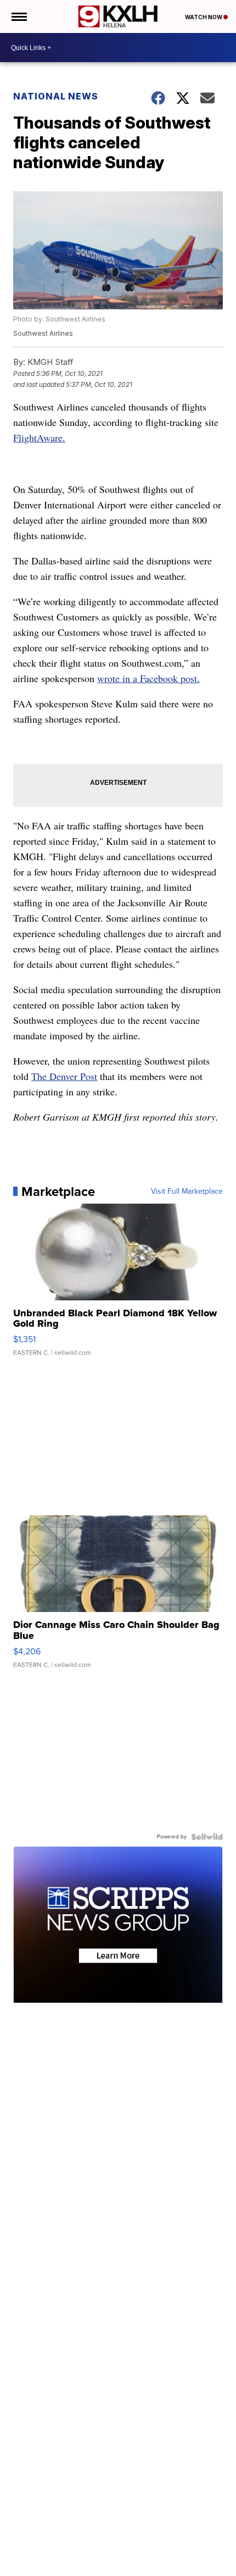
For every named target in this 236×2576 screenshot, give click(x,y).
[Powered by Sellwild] (207, 1837)
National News (56, 96)
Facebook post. (170, 678)
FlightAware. (39, 437)
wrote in (115, 678)
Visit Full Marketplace (187, 1192)
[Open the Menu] (18, 16)
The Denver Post (64, 1076)
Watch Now (204, 17)
